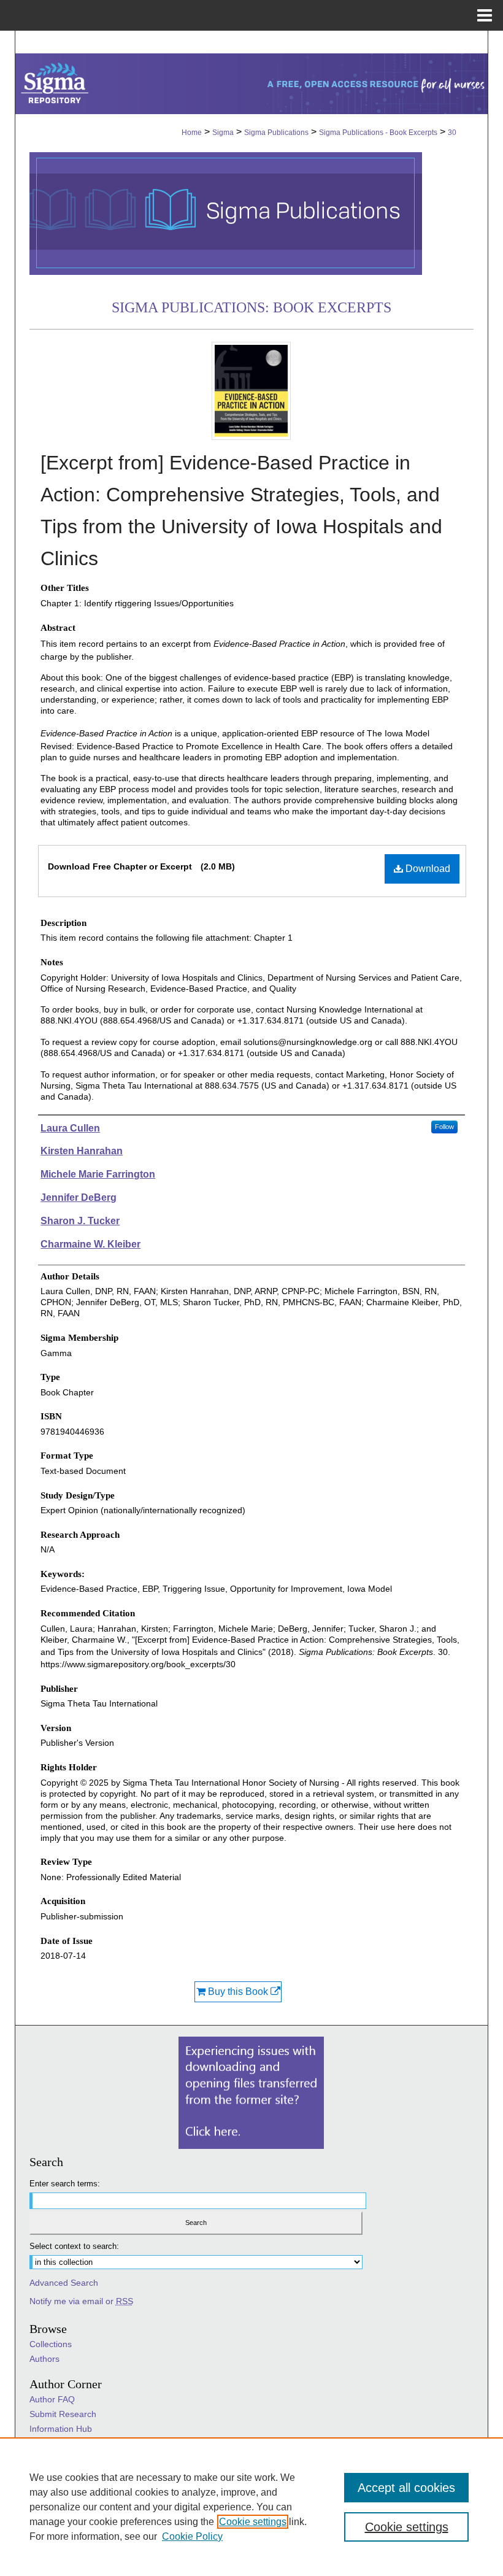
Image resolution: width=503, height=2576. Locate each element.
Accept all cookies (406, 2488)
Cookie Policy (192, 2536)
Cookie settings (253, 2522)
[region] (251, 2507)
